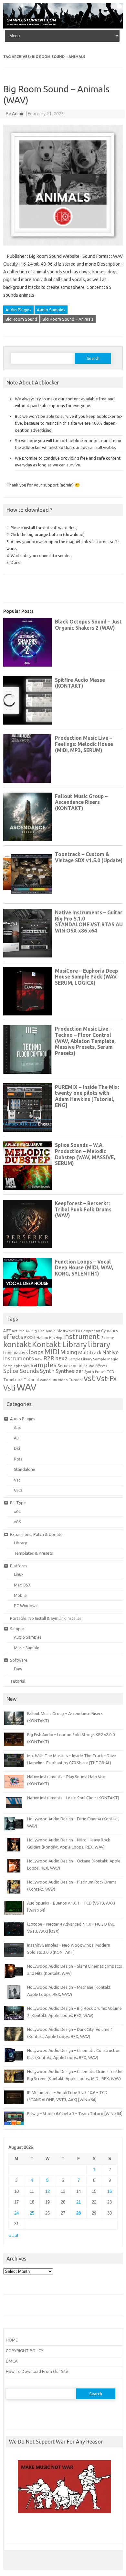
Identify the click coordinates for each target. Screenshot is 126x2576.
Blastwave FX (68, 1331)
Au (16, 1438)
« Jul (13, 2235)
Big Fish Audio (43, 1331)
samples (43, 1365)
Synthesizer (69, 1371)
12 (47, 2191)
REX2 (61, 1359)
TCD (111, 1372)
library (99, 1344)
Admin (18, 114)
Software (19, 1660)
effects (13, 1337)
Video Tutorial (70, 1380)
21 (79, 2202)
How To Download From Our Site (37, 2371)
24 (16, 2213)
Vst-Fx (107, 1378)
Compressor (91, 1331)
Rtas (18, 1459)
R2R (49, 1358)
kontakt (17, 1344)
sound (77, 1366)
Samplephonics (16, 1366)
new (39, 1359)
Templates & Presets (33, 1553)
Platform (18, 1566)
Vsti (9, 1388)
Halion (42, 1338)
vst (89, 1378)
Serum (64, 1366)
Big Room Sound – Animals (68, 319)
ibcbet (15, 2531)
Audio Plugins (18, 310)
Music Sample (27, 1648)
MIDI (52, 1352)
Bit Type (18, 1503)
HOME (12, 2340)
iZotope (107, 1338)
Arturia (18, 1331)
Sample (17, 1629)
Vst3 (18, 1490)
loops (36, 1352)
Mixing (69, 1352)
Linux (19, 1574)
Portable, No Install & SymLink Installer (46, 1618)
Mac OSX (22, 1585)
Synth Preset (95, 1372)
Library (20, 1543)
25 (32, 2213)
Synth (47, 1371)
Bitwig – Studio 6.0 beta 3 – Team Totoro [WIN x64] (75, 2113)
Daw (18, 1669)
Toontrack (13, 1380)
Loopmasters (16, 1353)
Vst (17, 1480)
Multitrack (90, 1352)
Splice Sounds (21, 1371)
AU (28, 1331)
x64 (17, 1511)
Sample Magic (105, 1359)
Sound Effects (95, 1366)
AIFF (7, 1331)
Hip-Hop (56, 1338)
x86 (17, 1522)
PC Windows (26, 1606)
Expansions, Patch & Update (36, 1534)
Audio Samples (51, 310)
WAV (26, 1387)
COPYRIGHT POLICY (25, 2351)
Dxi (17, 1448)
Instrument (81, 1336)
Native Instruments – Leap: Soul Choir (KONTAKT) (73, 1798)
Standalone (25, 1469)
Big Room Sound (21, 319)
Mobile (20, 1595)
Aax (17, 1427)
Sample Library (80, 1359)
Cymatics (110, 1331)
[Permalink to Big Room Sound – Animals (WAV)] (63, 248)
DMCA (12, 2361)
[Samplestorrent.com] (63, 27)
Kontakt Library (59, 1344)
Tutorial (31, 1380)
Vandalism (48, 1380)
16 (110, 2191)
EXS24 (30, 1338)
